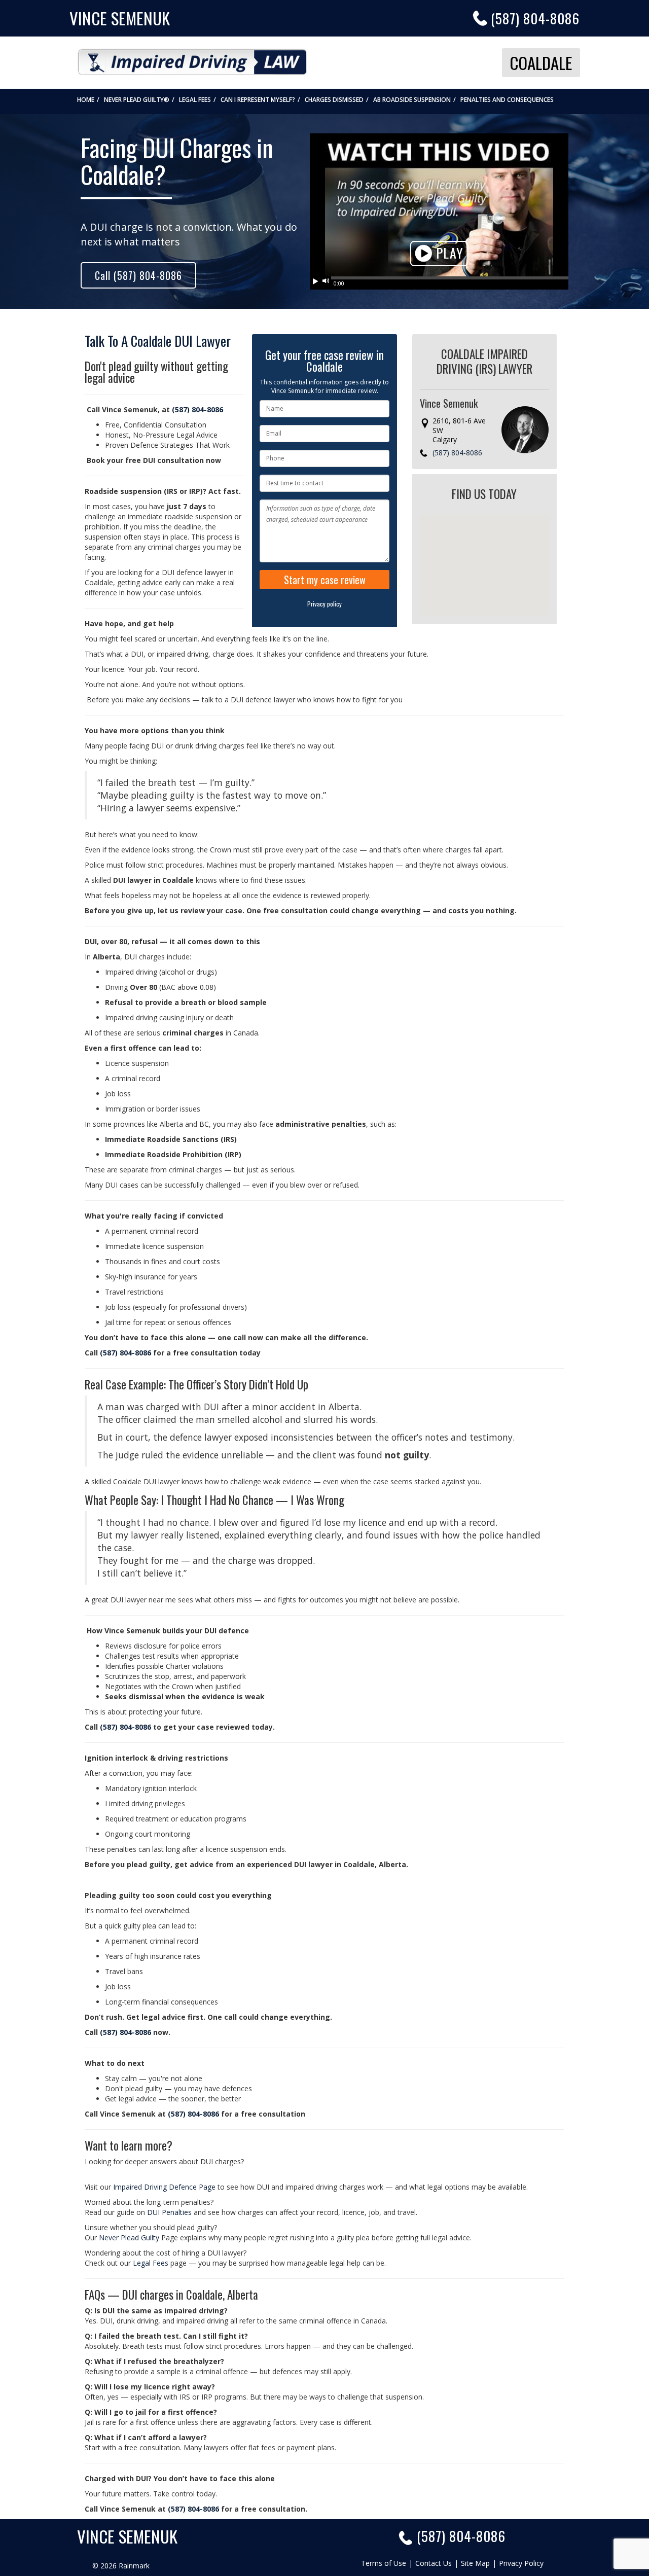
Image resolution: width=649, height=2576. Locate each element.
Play (448, 253)
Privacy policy (324, 604)
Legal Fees (151, 2263)
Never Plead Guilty (130, 2238)
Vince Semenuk (120, 18)
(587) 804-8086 (535, 18)
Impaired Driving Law (192, 59)
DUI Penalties (169, 2212)
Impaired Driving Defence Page (164, 2187)
